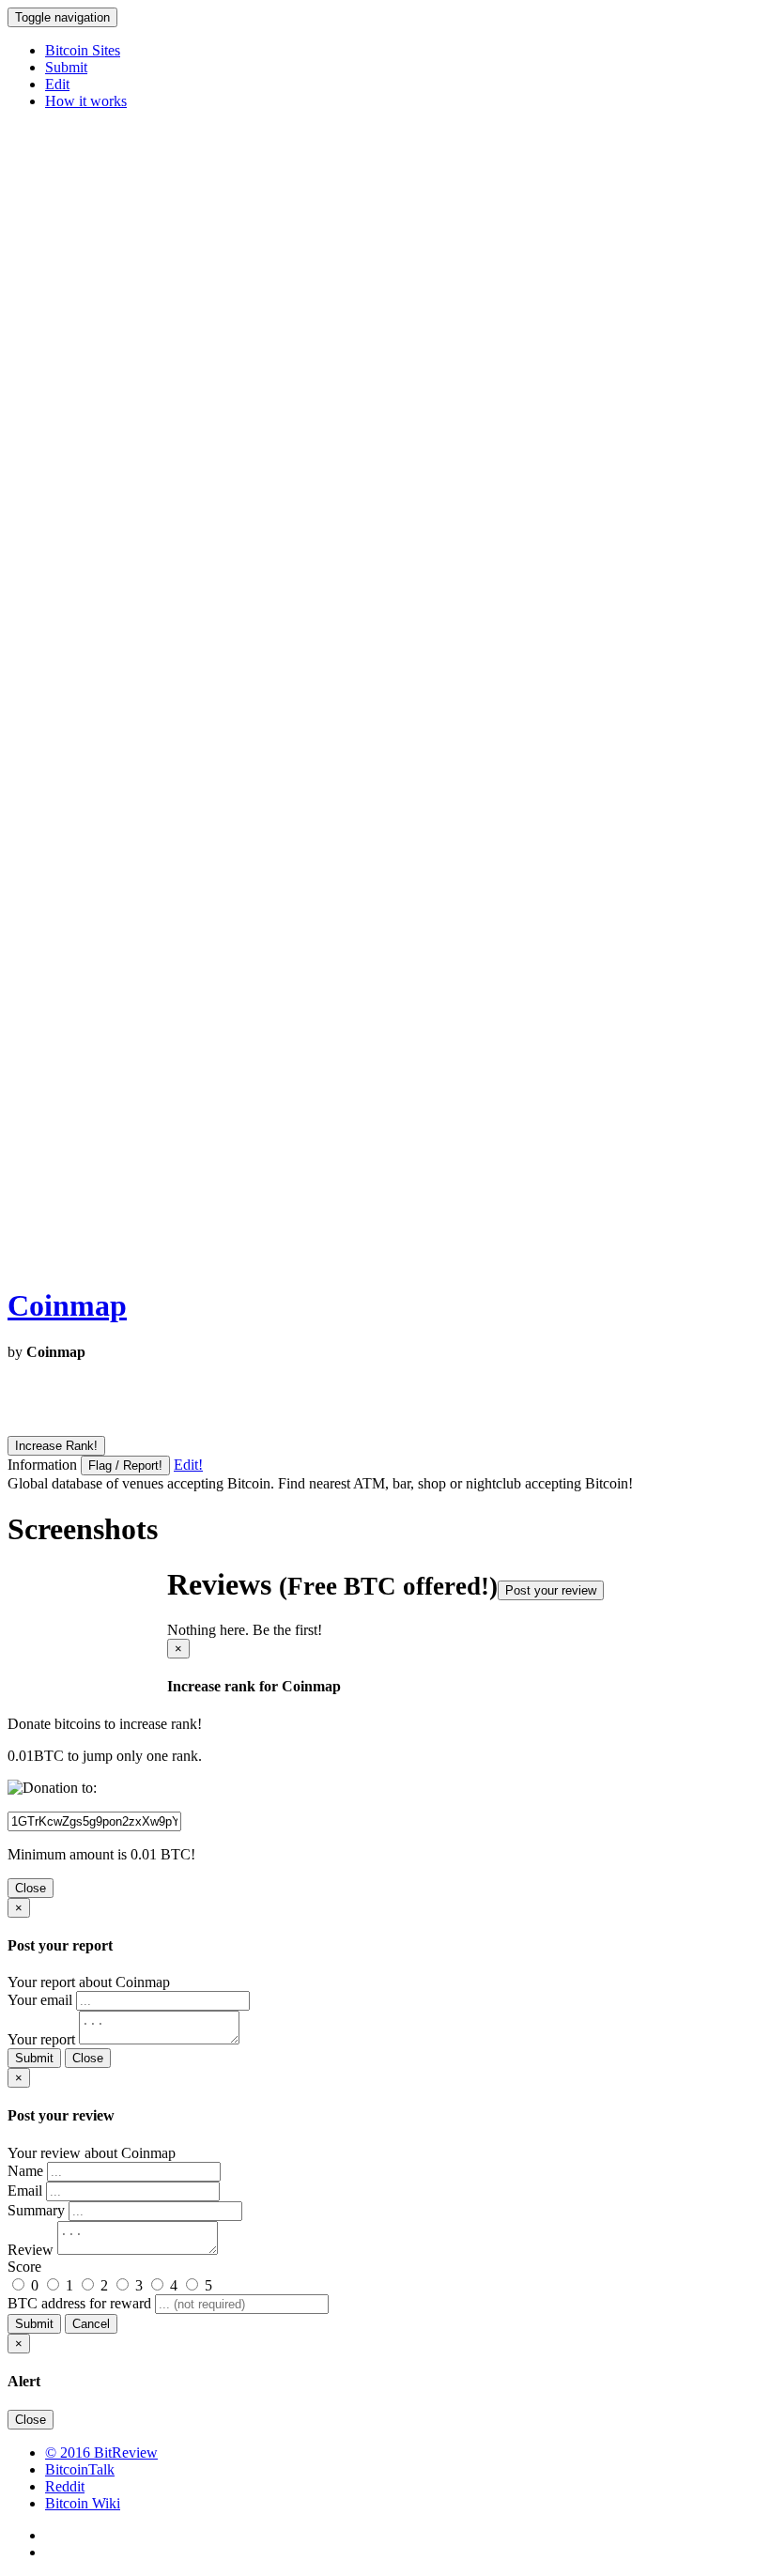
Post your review (551, 1590)
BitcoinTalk (80, 2469)
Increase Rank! (56, 1446)
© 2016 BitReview (101, 2453)
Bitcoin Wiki (83, 2503)
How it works (86, 101)
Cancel (91, 2324)
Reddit (65, 2486)
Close (31, 1888)
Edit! (188, 1465)
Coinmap (67, 1305)
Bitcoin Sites (83, 50)
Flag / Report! (125, 1465)
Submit (66, 67)
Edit (57, 84)
